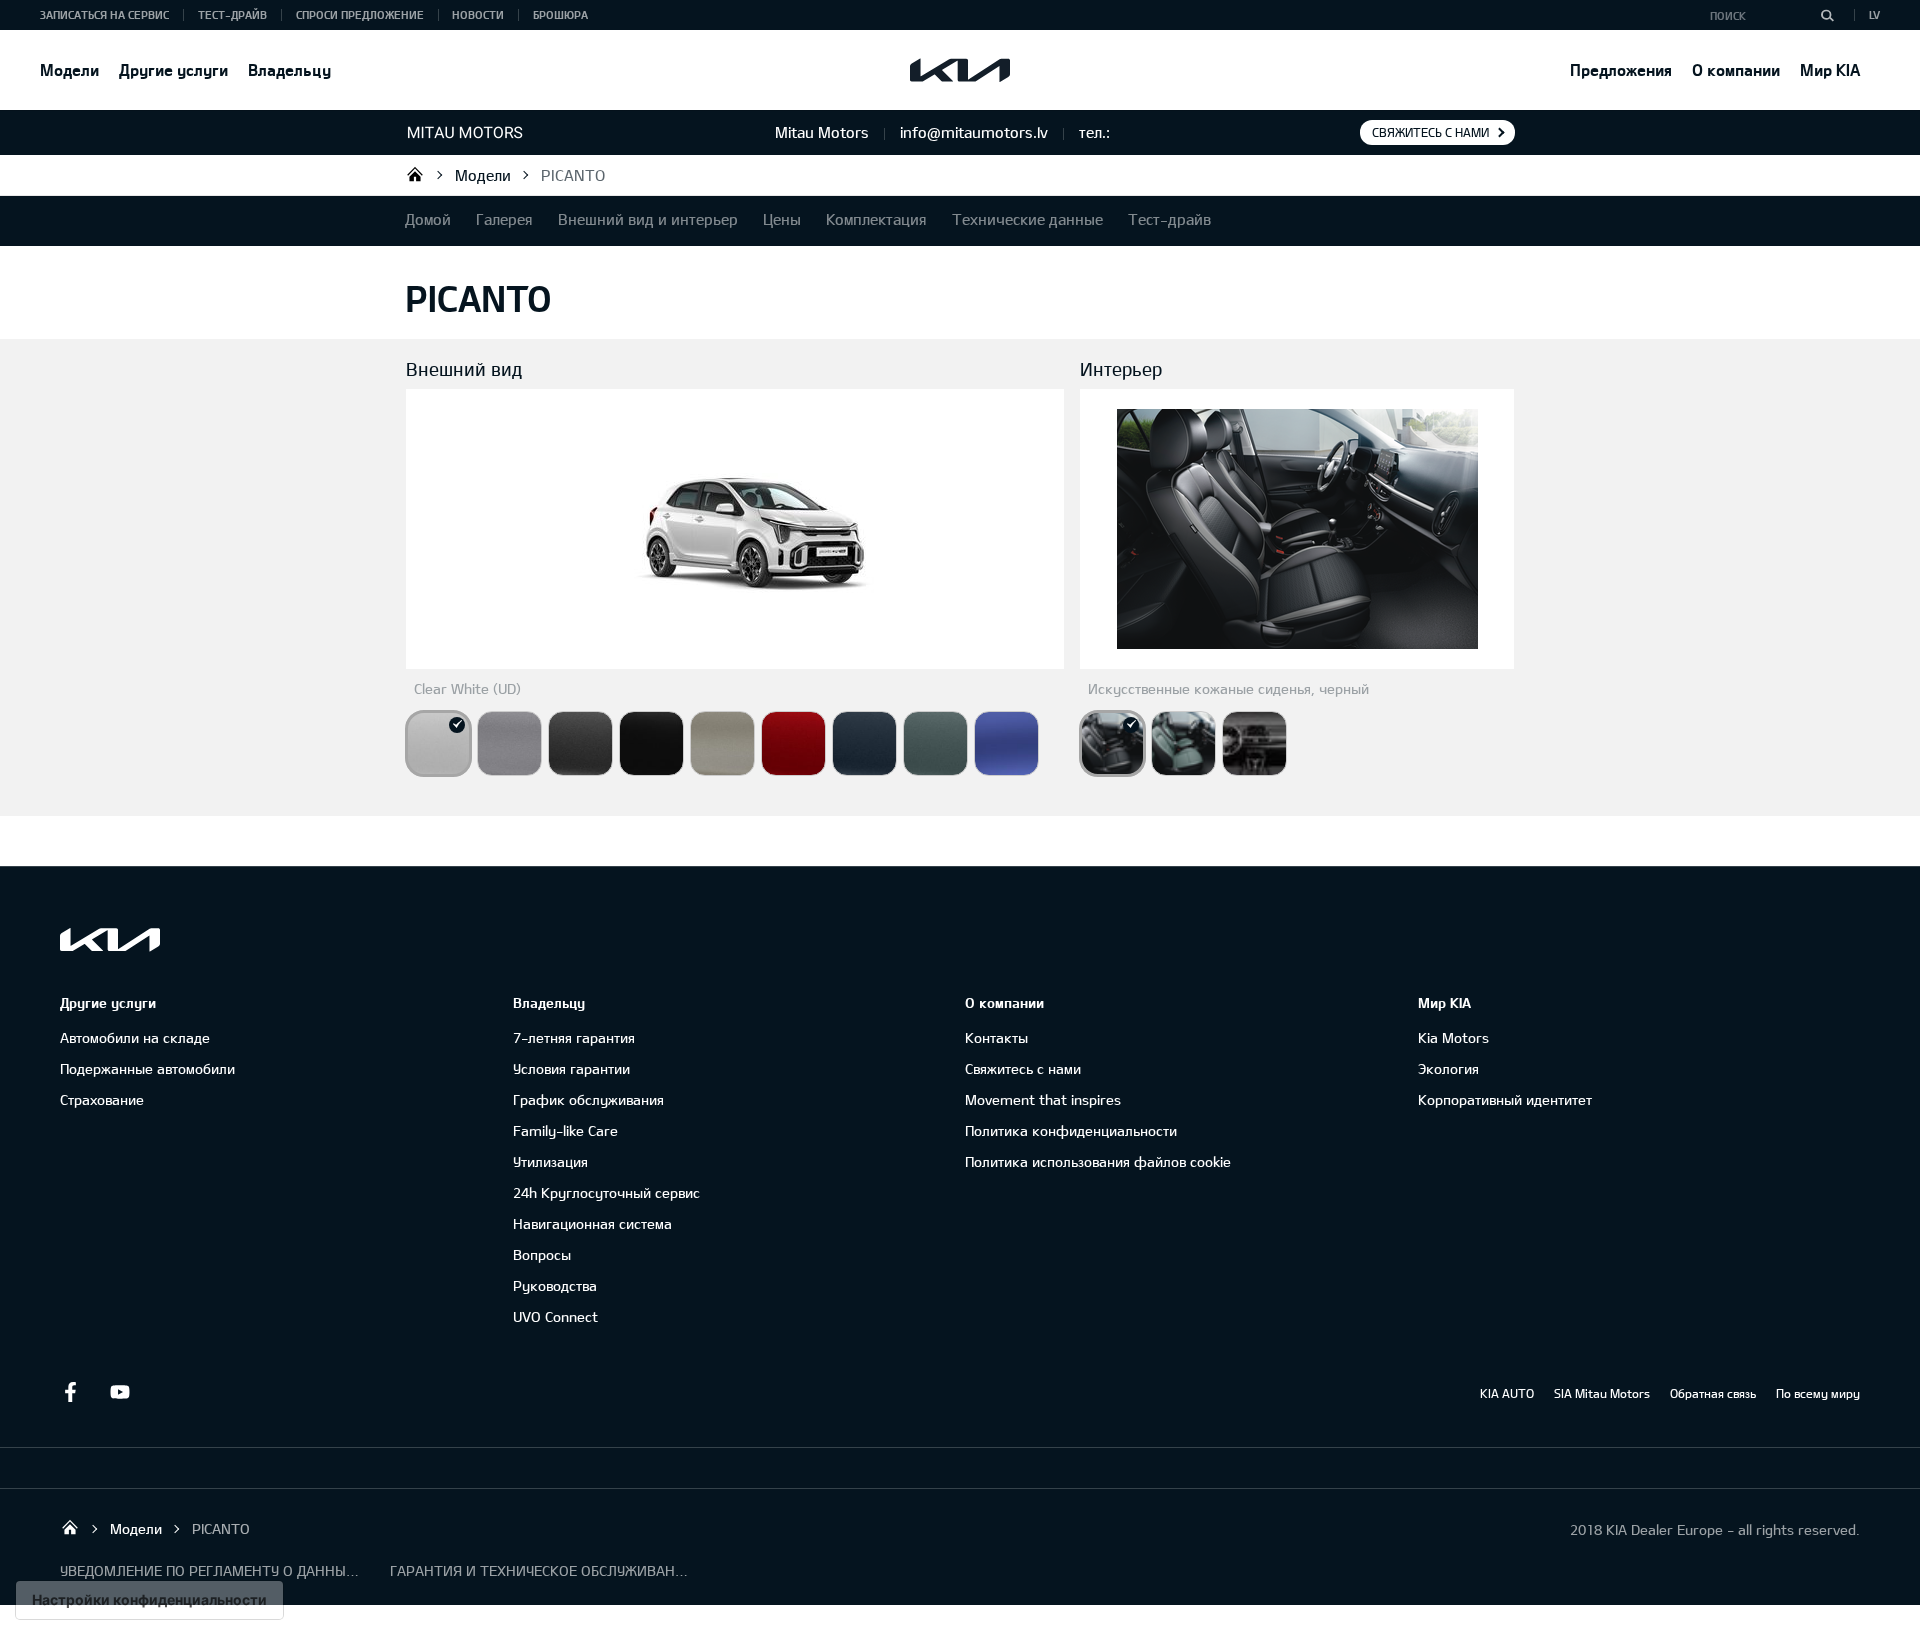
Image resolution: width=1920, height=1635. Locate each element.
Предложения (1621, 69)
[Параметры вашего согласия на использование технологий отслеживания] (149, 1600)
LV (1874, 14)
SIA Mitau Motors (1602, 1393)
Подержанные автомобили (147, 1068)
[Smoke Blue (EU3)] (864, 743)
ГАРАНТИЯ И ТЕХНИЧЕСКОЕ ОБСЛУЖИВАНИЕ (540, 1570)
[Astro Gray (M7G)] (580, 743)
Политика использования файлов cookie (1098, 1161)
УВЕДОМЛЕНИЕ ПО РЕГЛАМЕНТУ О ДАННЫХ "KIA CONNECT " (210, 1570)
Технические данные (1027, 219)
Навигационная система (592, 1223)
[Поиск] (1827, 15)
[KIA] (960, 70)
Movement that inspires (1043, 1099)
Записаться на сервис (104, 14)
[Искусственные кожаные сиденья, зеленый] (1183, 743)
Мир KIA (1830, 69)
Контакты (996, 1037)
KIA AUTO (1507, 1393)
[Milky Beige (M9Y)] (722, 743)
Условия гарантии (571, 1068)
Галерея (504, 219)
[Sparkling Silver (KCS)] (509, 743)
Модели (69, 69)
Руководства (555, 1285)
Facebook (70, 1392)
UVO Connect (555, 1316)
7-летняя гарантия (574, 1037)
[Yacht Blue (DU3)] (1006, 743)
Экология (1448, 1068)
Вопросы (542, 1254)
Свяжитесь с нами (1430, 132)
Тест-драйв (232, 14)
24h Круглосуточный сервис (606, 1192)
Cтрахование (102, 1099)
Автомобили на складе (135, 1037)
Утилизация (550, 1161)
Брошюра (560, 14)
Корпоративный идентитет (1505, 1099)
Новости (478, 14)
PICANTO (573, 175)
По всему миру (1818, 1393)
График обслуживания (588, 1099)
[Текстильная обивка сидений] (1254, 743)
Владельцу (289, 69)
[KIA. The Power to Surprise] (110, 939)
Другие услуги (173, 69)
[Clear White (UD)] (438, 743)
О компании (1736, 69)
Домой (428, 219)
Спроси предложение (360, 14)
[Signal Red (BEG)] (793, 743)
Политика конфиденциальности (1071, 1130)
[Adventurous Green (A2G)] (935, 743)
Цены (782, 219)
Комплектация (876, 219)
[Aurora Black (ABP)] (651, 743)
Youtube (120, 1392)
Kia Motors (1453, 1037)
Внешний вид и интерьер (648, 219)
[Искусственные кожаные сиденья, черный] (1112, 743)
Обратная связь (1713, 1393)
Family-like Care (565, 1130)
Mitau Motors (415, 174)
